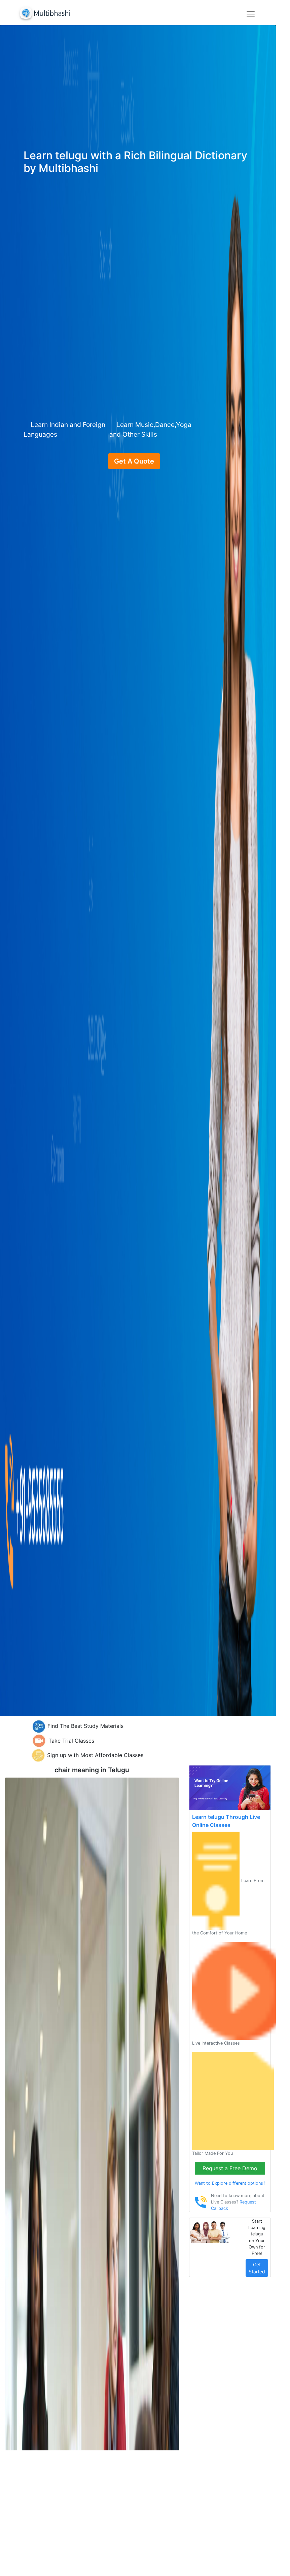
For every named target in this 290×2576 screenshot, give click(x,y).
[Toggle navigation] (251, 14)
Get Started (257, 2268)
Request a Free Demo (230, 2168)
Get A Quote (134, 461)
